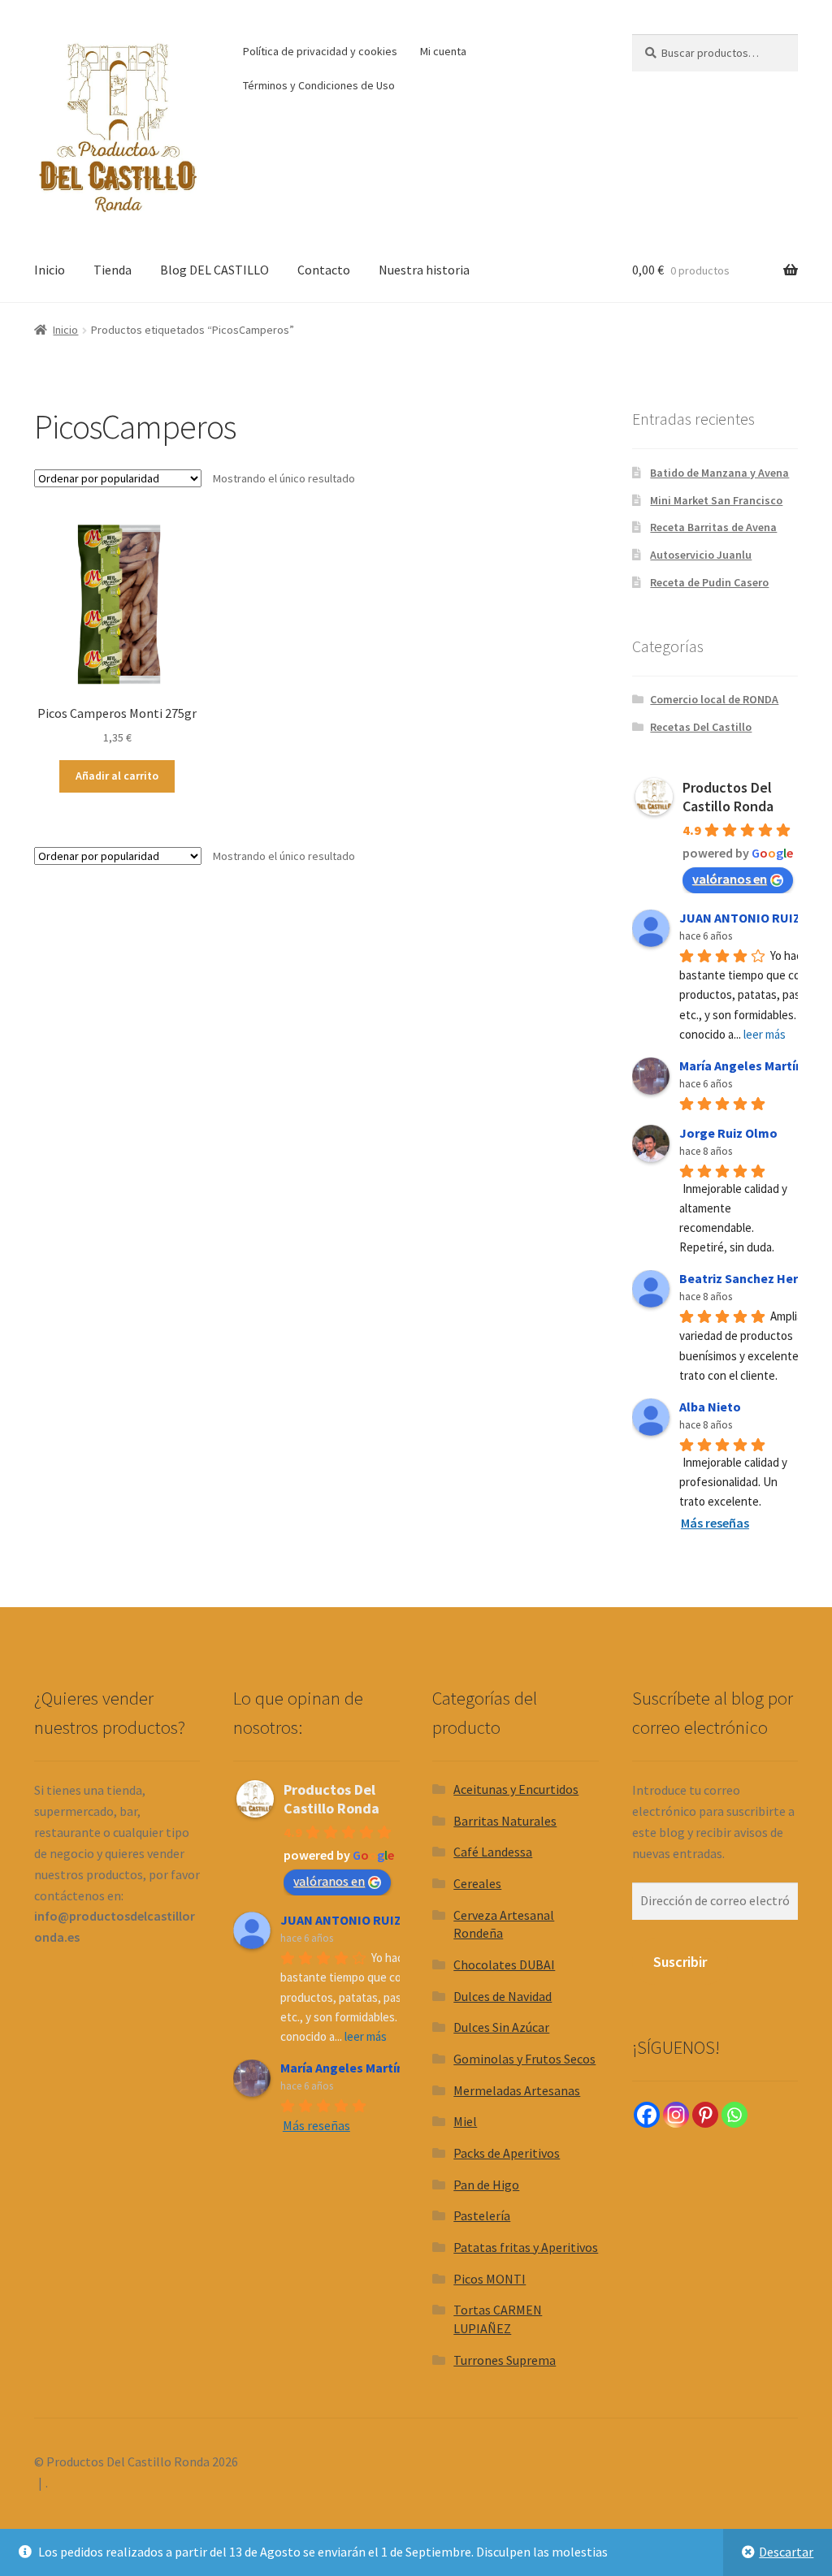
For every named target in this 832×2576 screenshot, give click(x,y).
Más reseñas (715, 1523)
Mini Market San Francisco (716, 500)
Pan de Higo (486, 2185)
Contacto (324, 270)
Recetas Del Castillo (701, 727)
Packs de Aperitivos (507, 2153)
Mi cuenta (443, 51)
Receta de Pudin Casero (709, 582)
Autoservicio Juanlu (701, 555)
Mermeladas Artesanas (517, 2090)
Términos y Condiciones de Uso (319, 85)
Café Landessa (493, 1852)
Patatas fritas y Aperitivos (526, 2247)
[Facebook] (647, 2115)
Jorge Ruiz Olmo (728, 1133)
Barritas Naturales (505, 1821)
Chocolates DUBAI (504, 1964)
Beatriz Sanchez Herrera (751, 1278)
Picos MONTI (490, 2279)
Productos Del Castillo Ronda (728, 797)
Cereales (477, 1883)
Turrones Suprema (505, 2360)
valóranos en (730, 879)
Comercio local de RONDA (714, 699)
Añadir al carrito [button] (117, 776)
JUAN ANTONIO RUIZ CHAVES (365, 1920)
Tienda (113, 270)
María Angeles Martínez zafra (366, 2068)
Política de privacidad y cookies (320, 51)
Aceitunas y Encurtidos (516, 1789)
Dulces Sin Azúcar (501, 2027)
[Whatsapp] (734, 2115)
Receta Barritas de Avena (713, 527)
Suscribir (680, 1962)
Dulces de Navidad (503, 1996)
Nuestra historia (424, 270)
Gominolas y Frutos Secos (524, 2059)
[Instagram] (676, 2115)
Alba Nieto (710, 1407)
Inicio (50, 270)
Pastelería (482, 2215)
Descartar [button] (786, 2552)
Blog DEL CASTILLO (214, 270)
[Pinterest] (705, 2115)
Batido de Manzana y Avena (719, 473)
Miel (465, 2121)
